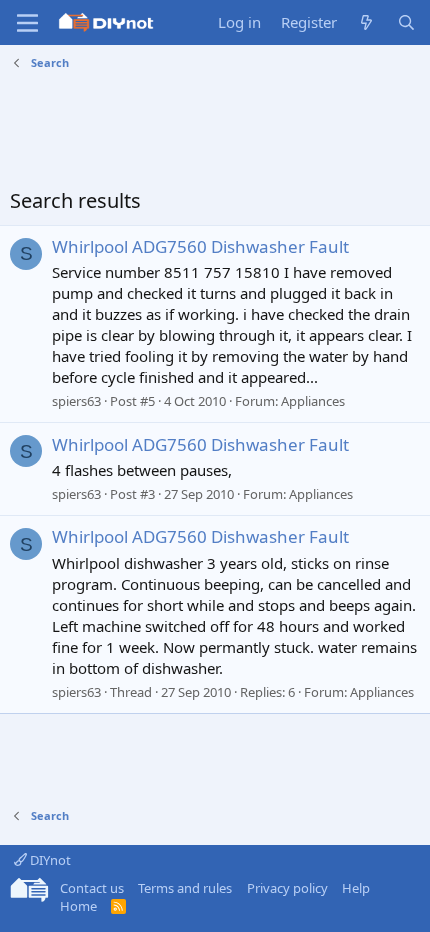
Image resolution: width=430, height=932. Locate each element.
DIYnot (49, 860)
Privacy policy (287, 888)
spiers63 (76, 401)
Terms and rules (185, 888)
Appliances (313, 401)
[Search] (406, 22)
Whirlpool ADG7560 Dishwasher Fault (200, 246)
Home (78, 906)
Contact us (92, 888)
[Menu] (27, 23)
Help (356, 888)
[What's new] (366, 22)
